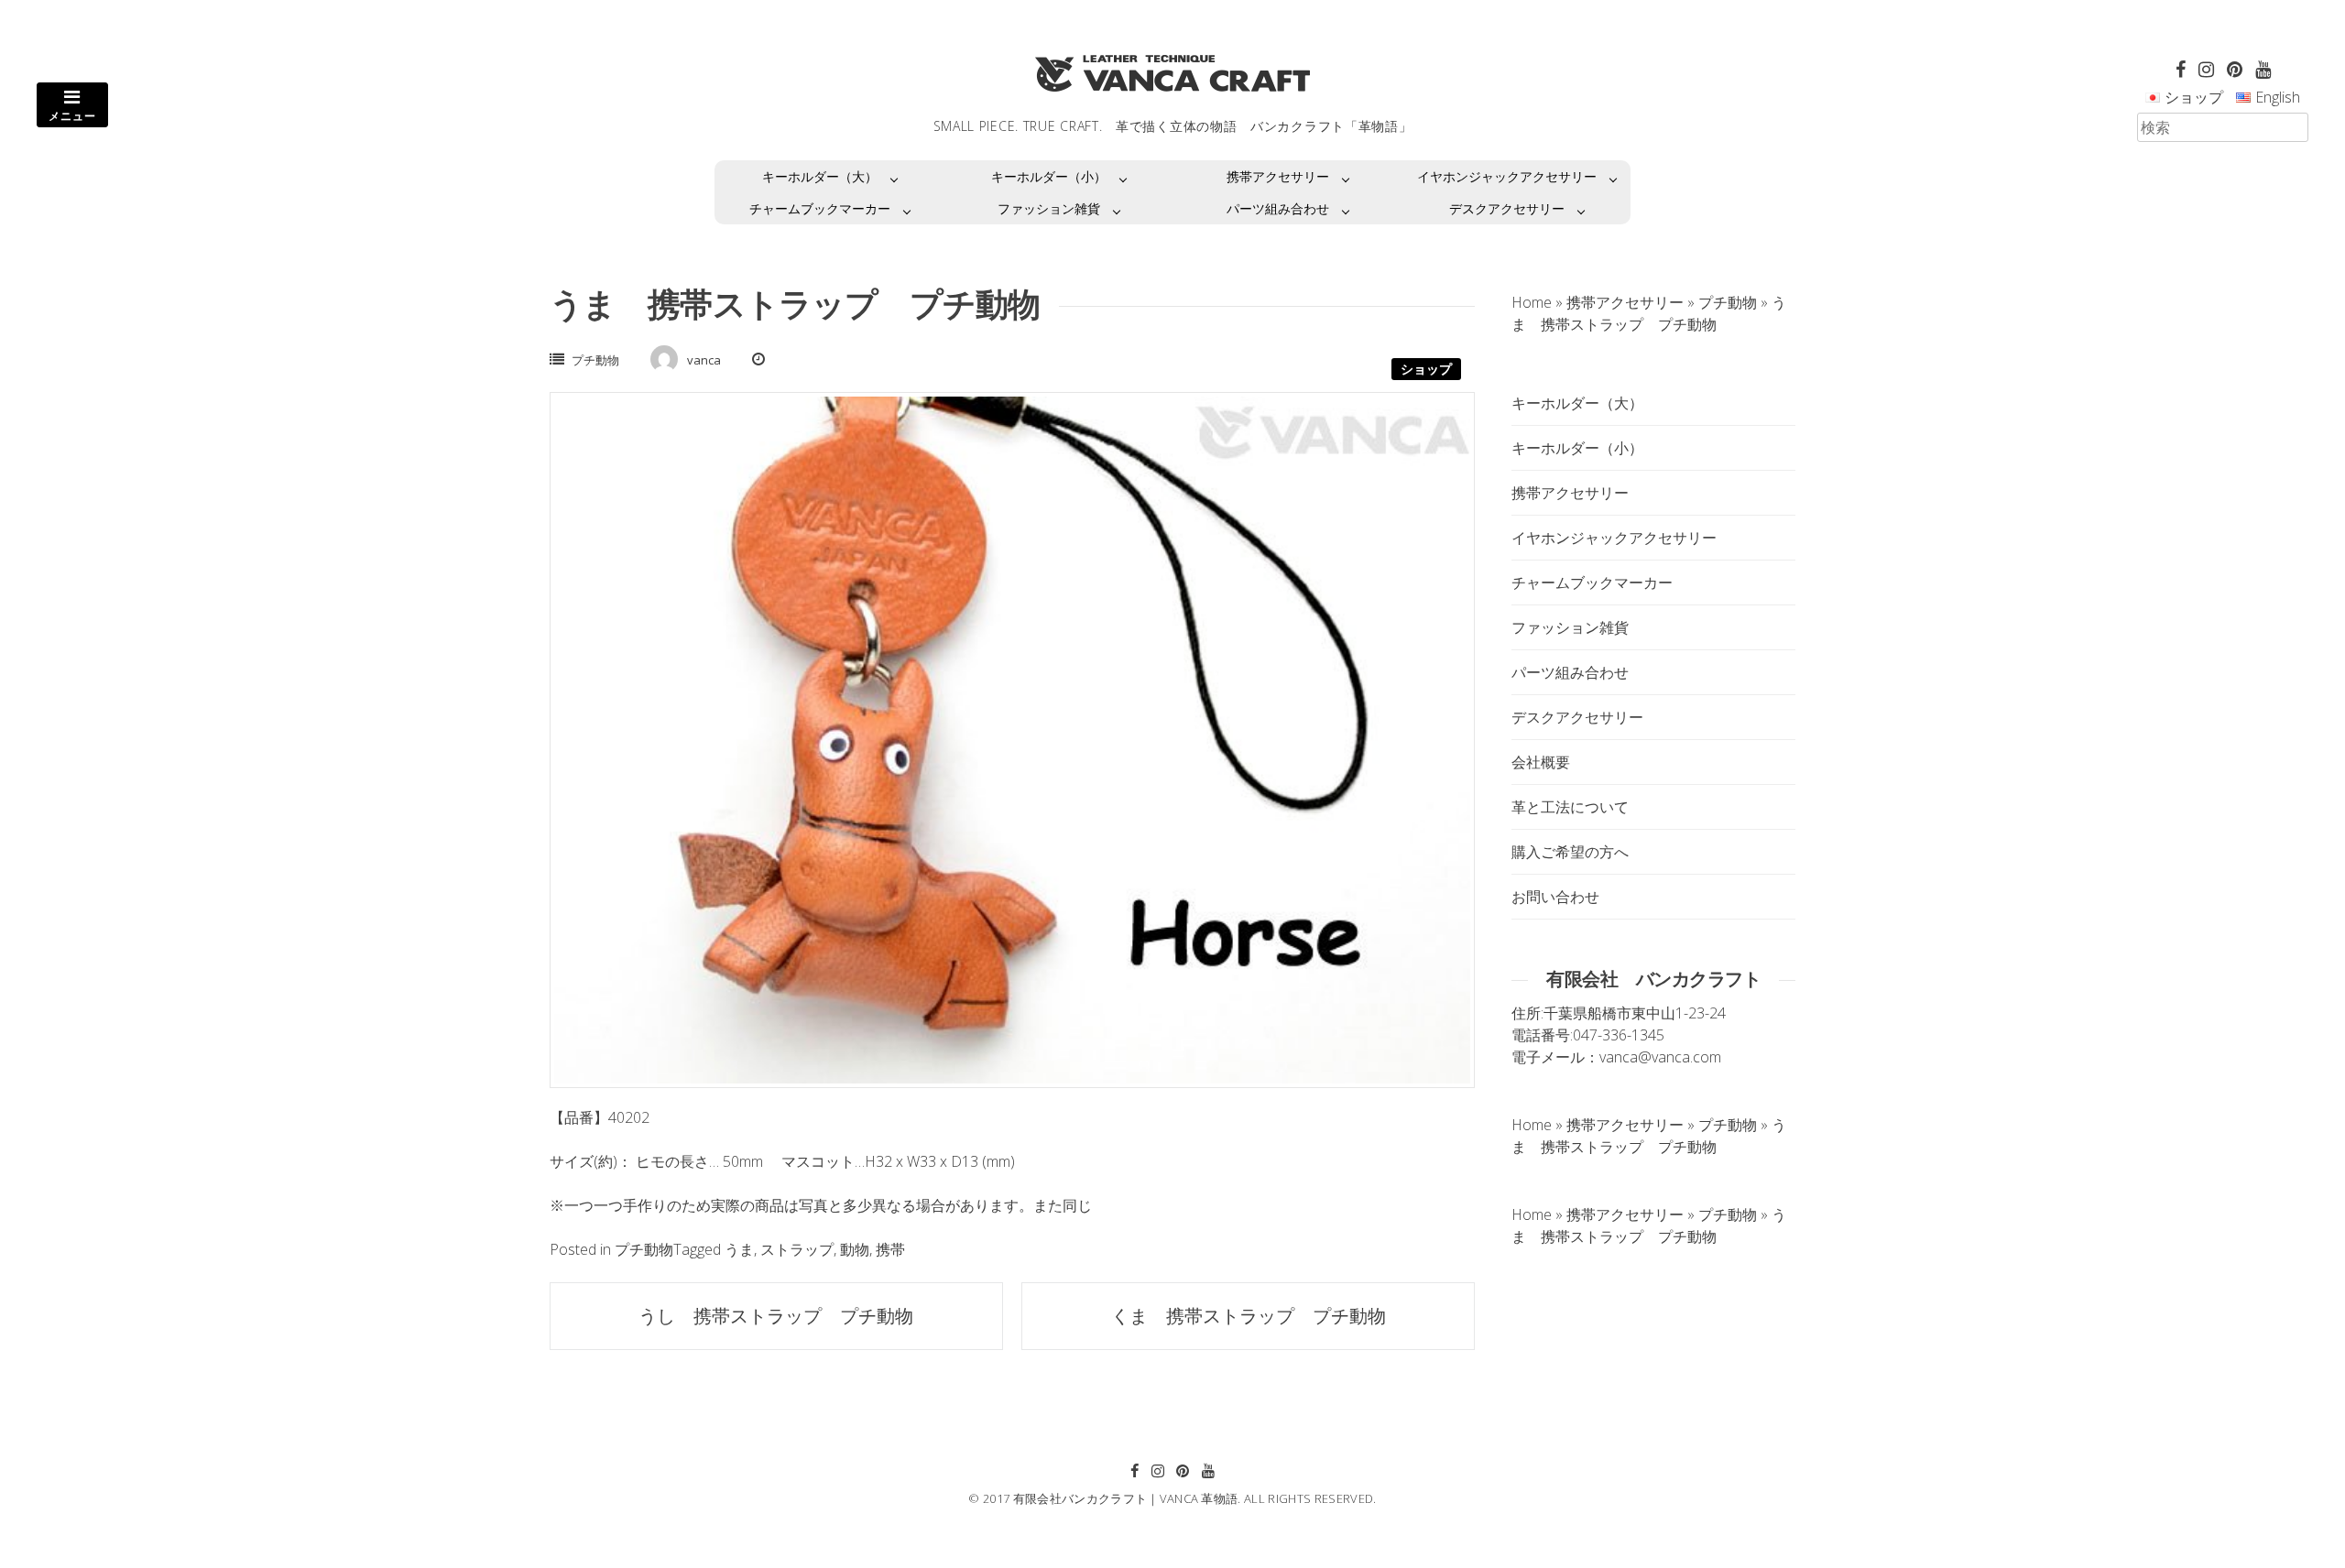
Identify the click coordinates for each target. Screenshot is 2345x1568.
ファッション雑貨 (1049, 208)
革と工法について (1570, 807)
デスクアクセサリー (1507, 208)
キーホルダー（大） (820, 176)
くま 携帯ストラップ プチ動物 (1249, 1316)
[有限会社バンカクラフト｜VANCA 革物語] (1172, 73)
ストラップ (797, 1249)
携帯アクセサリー (1278, 176)
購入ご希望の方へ (1570, 852)
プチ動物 (595, 360)
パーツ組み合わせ (1278, 208)
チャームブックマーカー (820, 208)
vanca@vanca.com (1660, 1057)
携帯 (890, 1249)
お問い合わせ (1555, 897)
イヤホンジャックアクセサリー (1507, 176)
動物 (855, 1249)
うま (739, 1249)
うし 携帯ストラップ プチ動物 (776, 1316)
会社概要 (1541, 762)
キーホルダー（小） (1049, 176)
